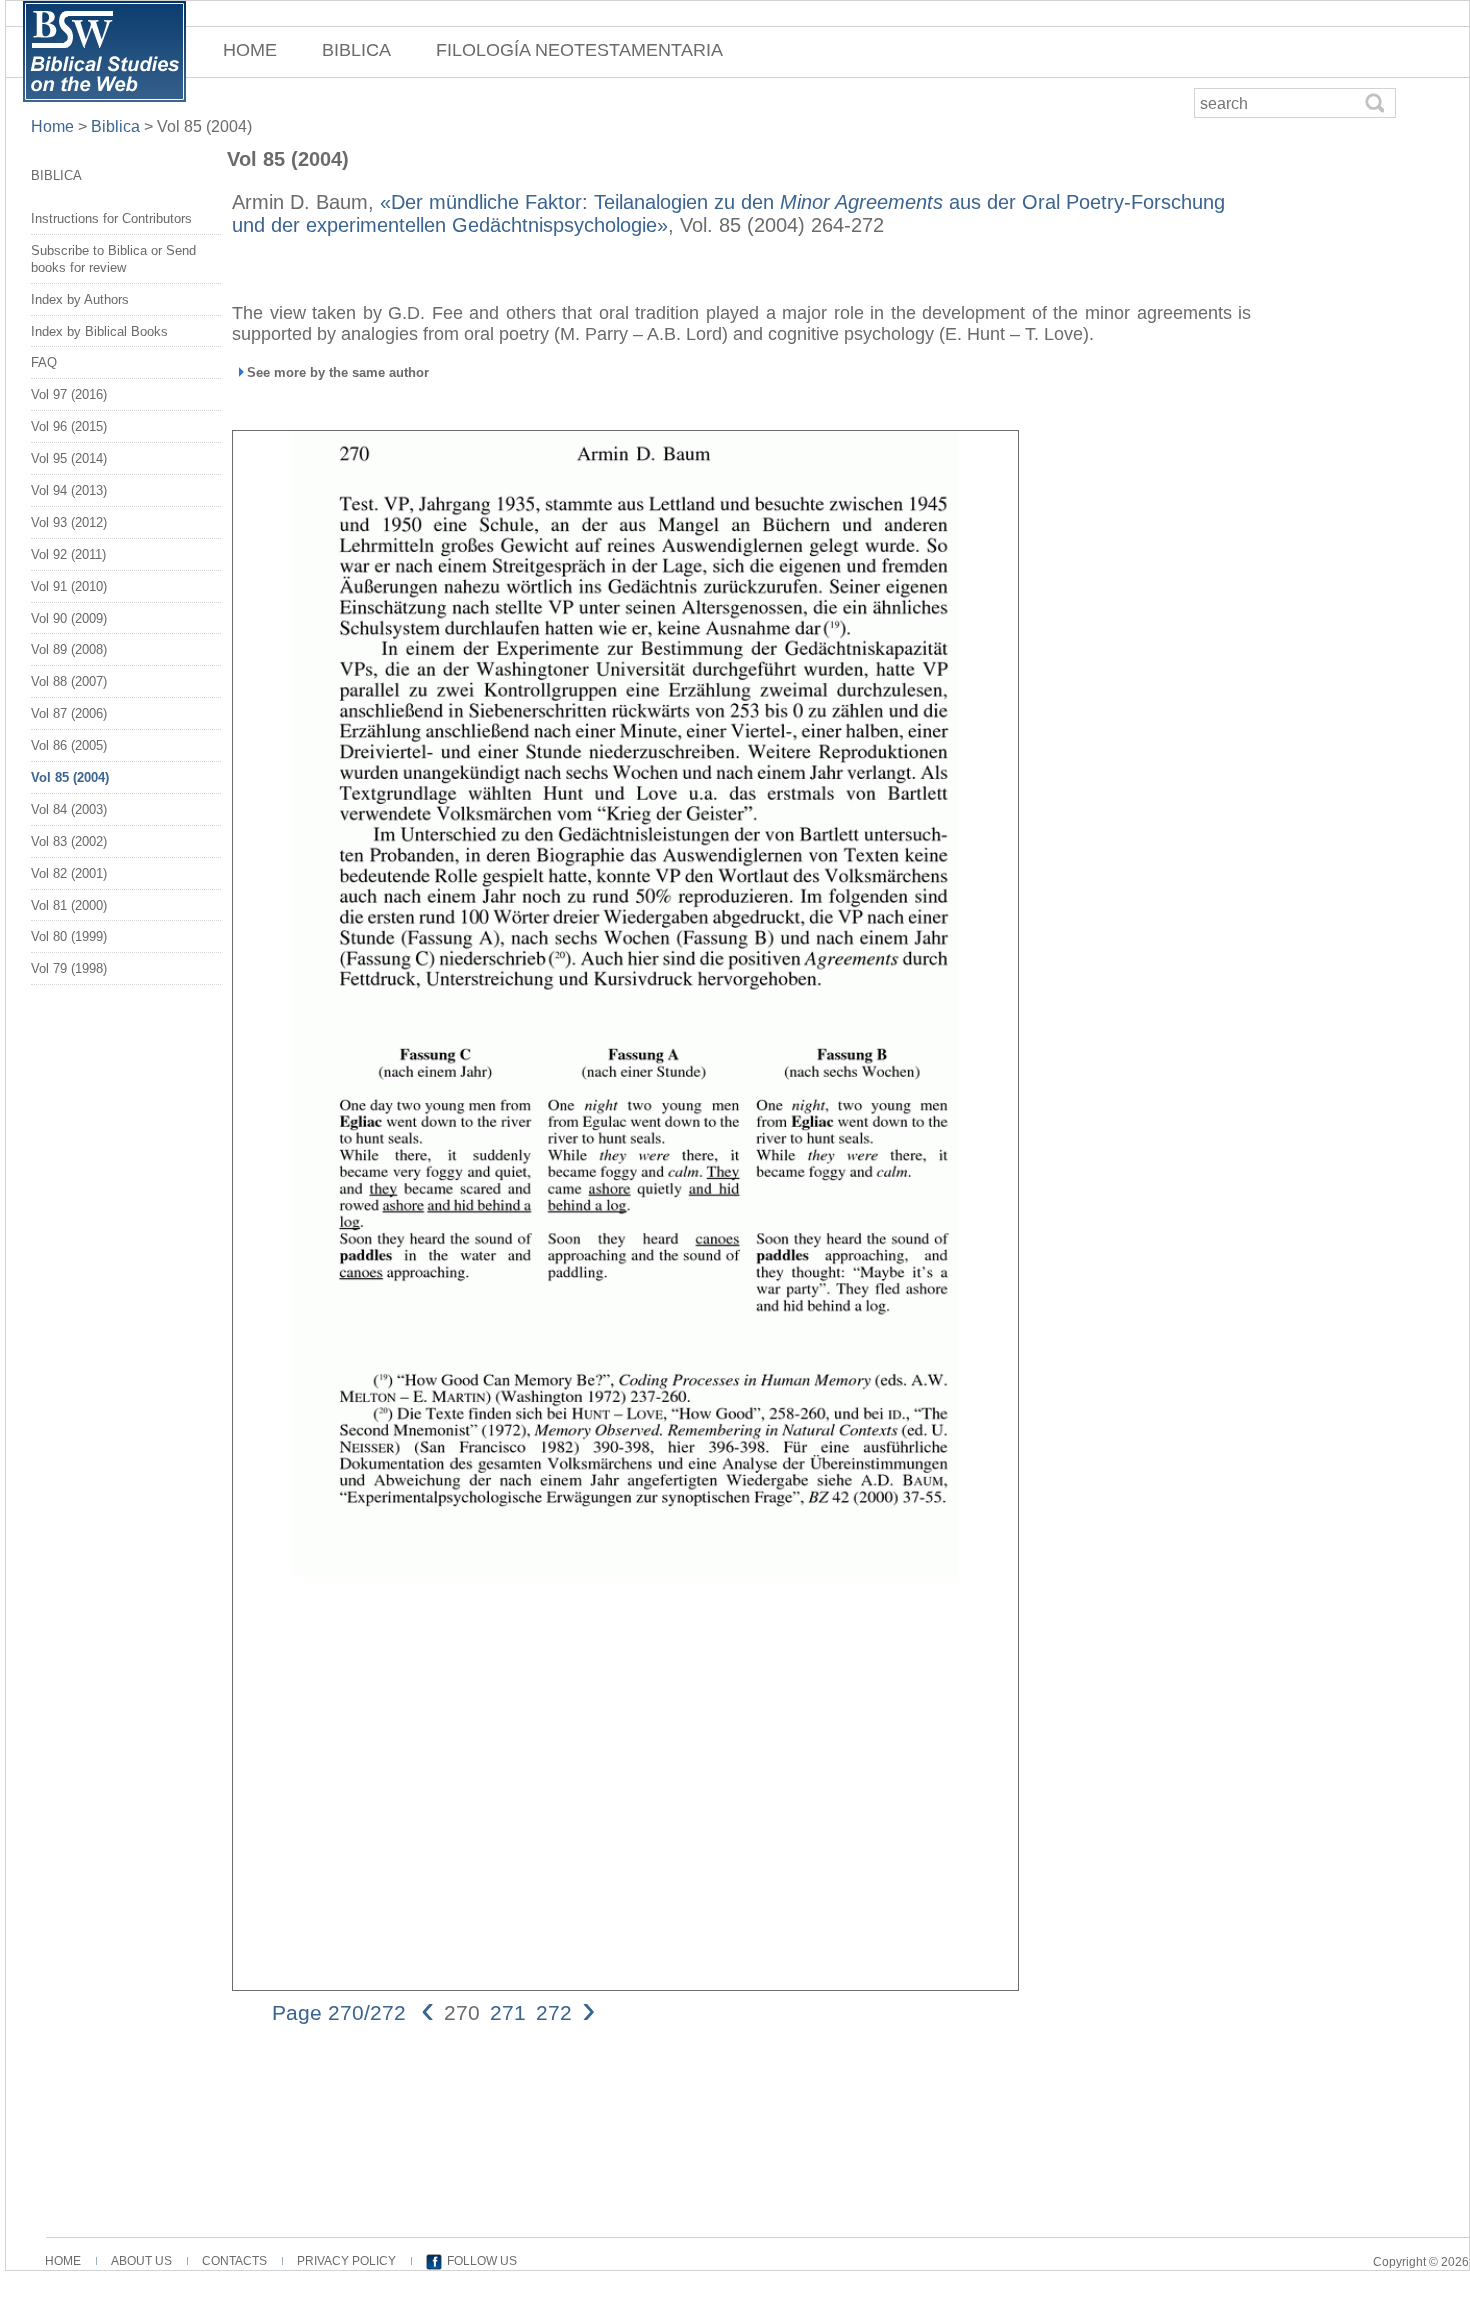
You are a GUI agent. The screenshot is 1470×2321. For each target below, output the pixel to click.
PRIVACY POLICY (346, 2261)
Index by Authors (80, 299)
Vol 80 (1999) (69, 936)
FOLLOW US (482, 2261)
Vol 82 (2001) (69, 873)
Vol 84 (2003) (69, 809)
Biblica (115, 126)
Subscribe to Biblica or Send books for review (113, 259)
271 (508, 2012)
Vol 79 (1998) (69, 968)
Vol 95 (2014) (69, 458)
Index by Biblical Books (99, 331)
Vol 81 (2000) (69, 905)
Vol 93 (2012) (69, 522)
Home (54, 126)
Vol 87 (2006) (69, 713)
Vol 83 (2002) (69, 841)
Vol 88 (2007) (69, 681)
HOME (250, 50)
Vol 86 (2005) (69, 745)
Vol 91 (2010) (69, 586)
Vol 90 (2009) (69, 618)
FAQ (44, 362)
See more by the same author (338, 372)
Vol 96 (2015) (69, 426)
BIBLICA (356, 50)
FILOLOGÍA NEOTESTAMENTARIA (579, 50)
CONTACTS (234, 2261)
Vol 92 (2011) (68, 554)
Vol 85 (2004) (70, 777)
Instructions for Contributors (111, 218)
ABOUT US (141, 2261)
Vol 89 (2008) (69, 649)
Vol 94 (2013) (69, 490)
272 (554, 2012)
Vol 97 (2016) (69, 394)
